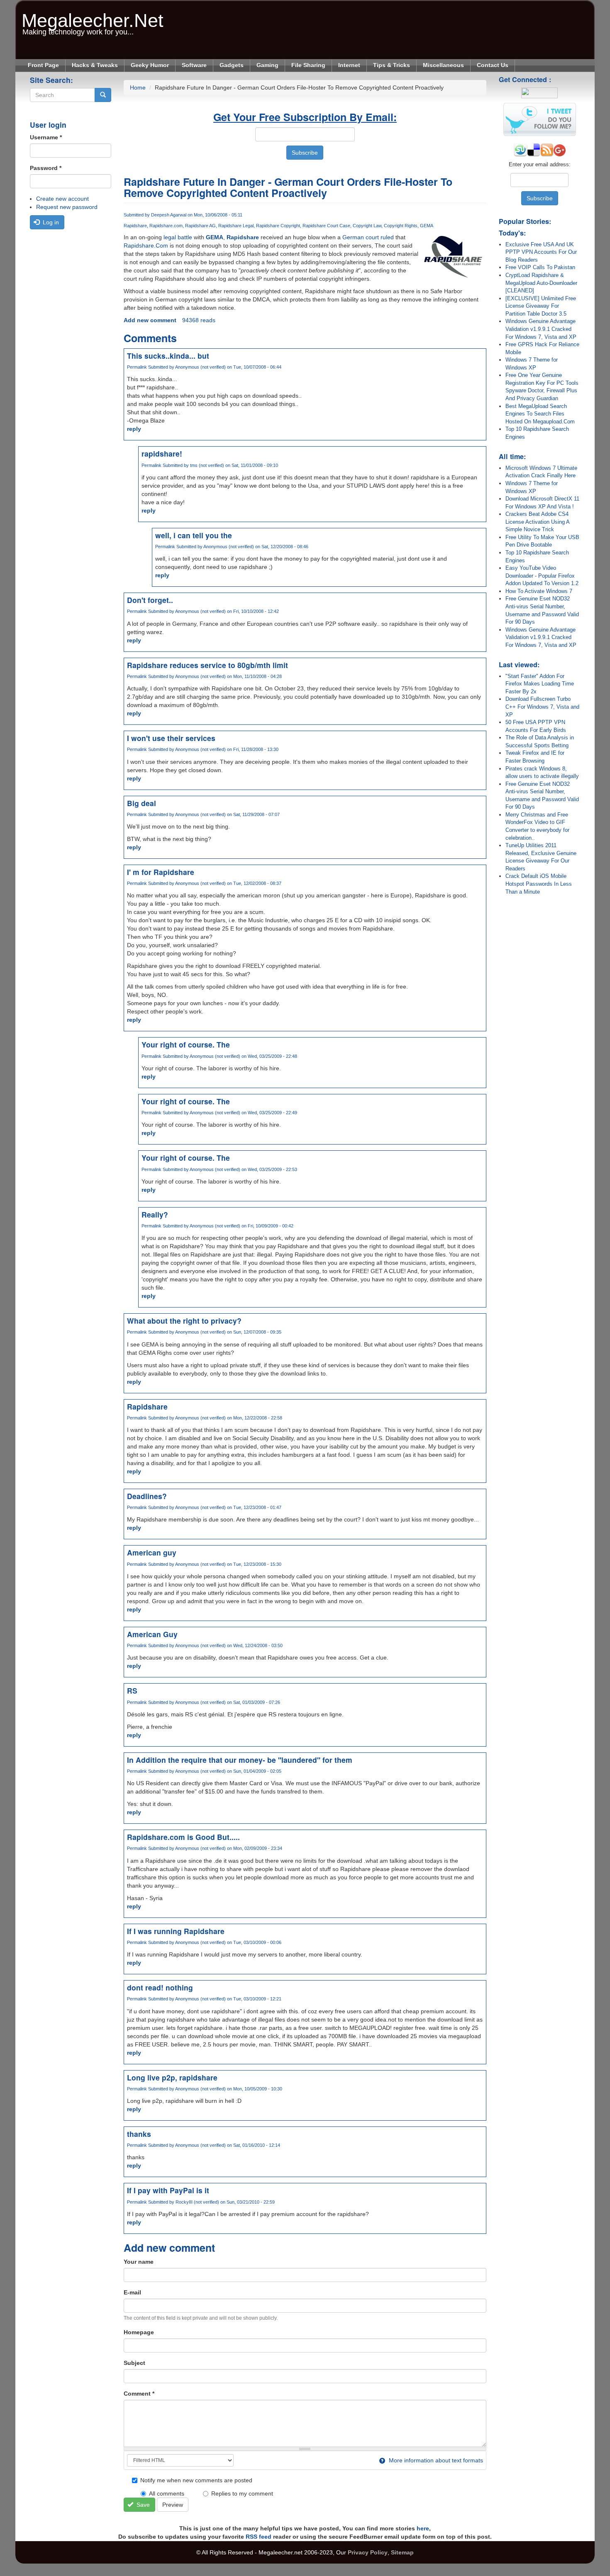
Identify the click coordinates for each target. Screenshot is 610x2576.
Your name (139, 2262)
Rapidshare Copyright (278, 226)
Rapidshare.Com (146, 245)
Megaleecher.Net (93, 16)
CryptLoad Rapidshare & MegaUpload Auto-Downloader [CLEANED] (541, 283)
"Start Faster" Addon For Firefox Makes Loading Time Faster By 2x (540, 684)
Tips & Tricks (392, 65)
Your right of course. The (186, 1044)
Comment (139, 2394)
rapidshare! (162, 453)
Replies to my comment (242, 2493)
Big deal (142, 803)
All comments (167, 2493)
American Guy (152, 1634)
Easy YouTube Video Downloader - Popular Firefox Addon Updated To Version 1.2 (542, 576)
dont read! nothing (160, 1987)
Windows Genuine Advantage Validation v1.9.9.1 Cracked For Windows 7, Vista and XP (541, 329)
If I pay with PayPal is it (168, 2190)
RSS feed (259, 2537)
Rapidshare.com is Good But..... (183, 1837)
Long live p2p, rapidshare (172, 2077)
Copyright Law (367, 226)
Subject (134, 2363)
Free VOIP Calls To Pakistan (540, 267)
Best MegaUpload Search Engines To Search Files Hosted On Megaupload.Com (540, 414)
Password (46, 168)
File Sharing (308, 65)
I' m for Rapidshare (161, 872)
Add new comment (150, 320)
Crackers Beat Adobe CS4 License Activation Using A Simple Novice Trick (537, 522)
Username (46, 137)
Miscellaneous (443, 65)
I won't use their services (171, 738)
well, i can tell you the (194, 535)
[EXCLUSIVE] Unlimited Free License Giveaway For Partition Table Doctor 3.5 (541, 306)
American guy (152, 1552)
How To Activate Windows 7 (539, 591)
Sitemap (402, 2552)
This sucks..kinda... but (168, 356)
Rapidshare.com (166, 226)
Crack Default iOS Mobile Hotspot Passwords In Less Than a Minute (539, 884)
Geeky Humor (150, 65)
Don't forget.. (150, 600)
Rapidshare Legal (236, 226)
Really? (155, 1214)
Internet (349, 65)
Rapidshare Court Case (326, 226)
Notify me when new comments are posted (196, 2480)
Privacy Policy (368, 2552)
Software (194, 65)
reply (134, 429)
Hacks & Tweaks (95, 65)
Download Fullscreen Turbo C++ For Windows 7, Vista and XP (542, 707)
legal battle (178, 237)
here (423, 2528)
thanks (139, 2134)
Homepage (139, 2332)
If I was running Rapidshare (176, 1931)
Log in (50, 222)
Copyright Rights (401, 226)
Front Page (43, 65)
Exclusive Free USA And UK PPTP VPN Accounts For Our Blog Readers (541, 252)
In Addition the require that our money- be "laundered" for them (240, 1760)
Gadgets (232, 65)
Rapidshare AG (200, 226)
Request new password (67, 207)
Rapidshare (135, 226)
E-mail (132, 2292)
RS (132, 1690)
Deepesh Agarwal (169, 215)
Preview (173, 2505)
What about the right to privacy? (184, 1321)
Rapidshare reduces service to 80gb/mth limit (207, 665)
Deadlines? (147, 1496)
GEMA (427, 226)
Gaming (267, 65)
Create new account (62, 199)
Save (142, 2505)
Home (138, 87)
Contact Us (493, 65)
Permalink (137, 367)
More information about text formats (435, 2460)
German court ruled (368, 237)
